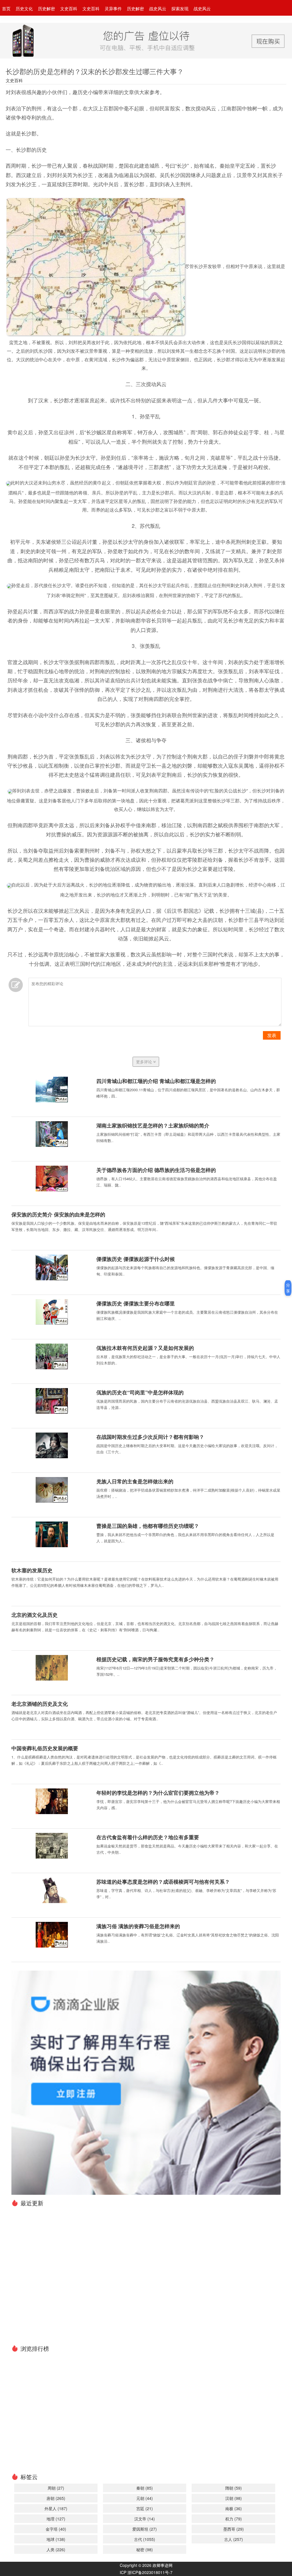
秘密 (145, 2549)
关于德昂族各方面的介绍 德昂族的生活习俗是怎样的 (156, 1170)
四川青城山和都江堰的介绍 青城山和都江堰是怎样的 (156, 1081)
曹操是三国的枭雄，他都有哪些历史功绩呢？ (148, 1526)
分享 (288, 1288)
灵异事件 (113, 8)
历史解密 (46, 8)
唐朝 (56, 2498)
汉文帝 (145, 2519)
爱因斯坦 (145, 2529)
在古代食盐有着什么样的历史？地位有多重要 (148, 1837)
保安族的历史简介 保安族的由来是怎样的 (58, 1214)
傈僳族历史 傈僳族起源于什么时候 (136, 1259)
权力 (234, 2519)
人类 (56, 2549)
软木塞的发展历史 (32, 1570)
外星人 (56, 2508)
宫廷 (145, 2508)
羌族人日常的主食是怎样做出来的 (135, 1481)
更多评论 (145, 1062)
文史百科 (69, 8)
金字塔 (56, 2529)
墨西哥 (234, 2529)
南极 (234, 2508)
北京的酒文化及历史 (35, 1615)
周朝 (56, 2488)
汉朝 (234, 2498)
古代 (145, 2539)
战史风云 (158, 8)
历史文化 (24, 8)
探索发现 (180, 8)
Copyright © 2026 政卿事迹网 (146, 2565)
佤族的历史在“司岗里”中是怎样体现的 (140, 1392)
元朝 (145, 2498)
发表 (272, 1035)
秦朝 (145, 2488)
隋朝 (234, 2488)
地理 (56, 2519)
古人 (234, 2539)
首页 (6, 8)
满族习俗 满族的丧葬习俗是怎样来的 (138, 1926)
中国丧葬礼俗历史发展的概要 (45, 1748)
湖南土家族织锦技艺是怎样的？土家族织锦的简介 (153, 1125)
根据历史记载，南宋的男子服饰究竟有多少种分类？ (155, 1659)
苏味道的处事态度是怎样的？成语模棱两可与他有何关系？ (163, 1882)
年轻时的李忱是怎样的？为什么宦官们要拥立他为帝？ (158, 1793)
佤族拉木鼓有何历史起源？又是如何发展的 (145, 1348)
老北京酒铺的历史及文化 (40, 1704)
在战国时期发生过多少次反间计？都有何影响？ (150, 1437)
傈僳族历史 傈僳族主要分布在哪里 (136, 1303)
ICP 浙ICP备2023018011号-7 (146, 2572)
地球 (56, 2539)
